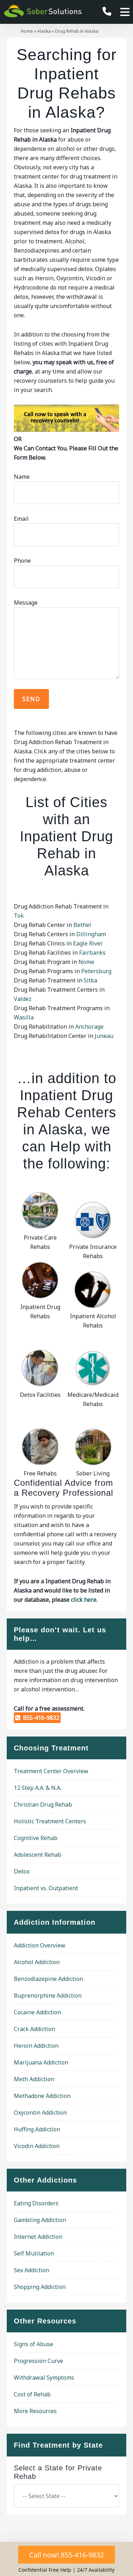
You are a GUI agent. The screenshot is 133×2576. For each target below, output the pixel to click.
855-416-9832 (40, 1718)
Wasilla (24, 1017)
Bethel (82, 925)
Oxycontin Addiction (40, 2113)
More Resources (35, 2411)
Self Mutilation (34, 2253)
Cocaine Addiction (37, 2012)
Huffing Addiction (37, 2129)
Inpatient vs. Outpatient (46, 1888)
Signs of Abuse (34, 2344)
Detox (22, 1871)
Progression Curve (38, 2361)
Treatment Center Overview (51, 1771)
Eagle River (88, 943)
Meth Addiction (34, 2079)
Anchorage (89, 1027)
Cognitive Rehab (36, 1838)
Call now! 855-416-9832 (66, 2555)
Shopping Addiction (40, 2287)
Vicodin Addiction (37, 2146)
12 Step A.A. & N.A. (38, 1788)
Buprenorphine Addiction (48, 1995)
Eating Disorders (36, 2203)
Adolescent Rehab (38, 1855)
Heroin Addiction (36, 2046)
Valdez (23, 999)
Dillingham (91, 934)
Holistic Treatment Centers (50, 1821)
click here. (84, 1600)
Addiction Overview (40, 1945)
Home (27, 31)
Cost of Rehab (32, 2394)
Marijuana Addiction (41, 2062)
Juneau (104, 1036)
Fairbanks (92, 953)
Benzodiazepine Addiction (48, 1979)
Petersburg (96, 971)
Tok (19, 916)
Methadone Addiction (42, 2096)
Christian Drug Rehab (43, 1804)
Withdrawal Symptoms (44, 2378)
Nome (86, 962)
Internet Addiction (38, 2237)
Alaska (44, 31)
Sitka (90, 980)
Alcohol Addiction (37, 1962)
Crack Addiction (34, 2029)
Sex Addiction (32, 2270)
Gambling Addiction (40, 2220)
